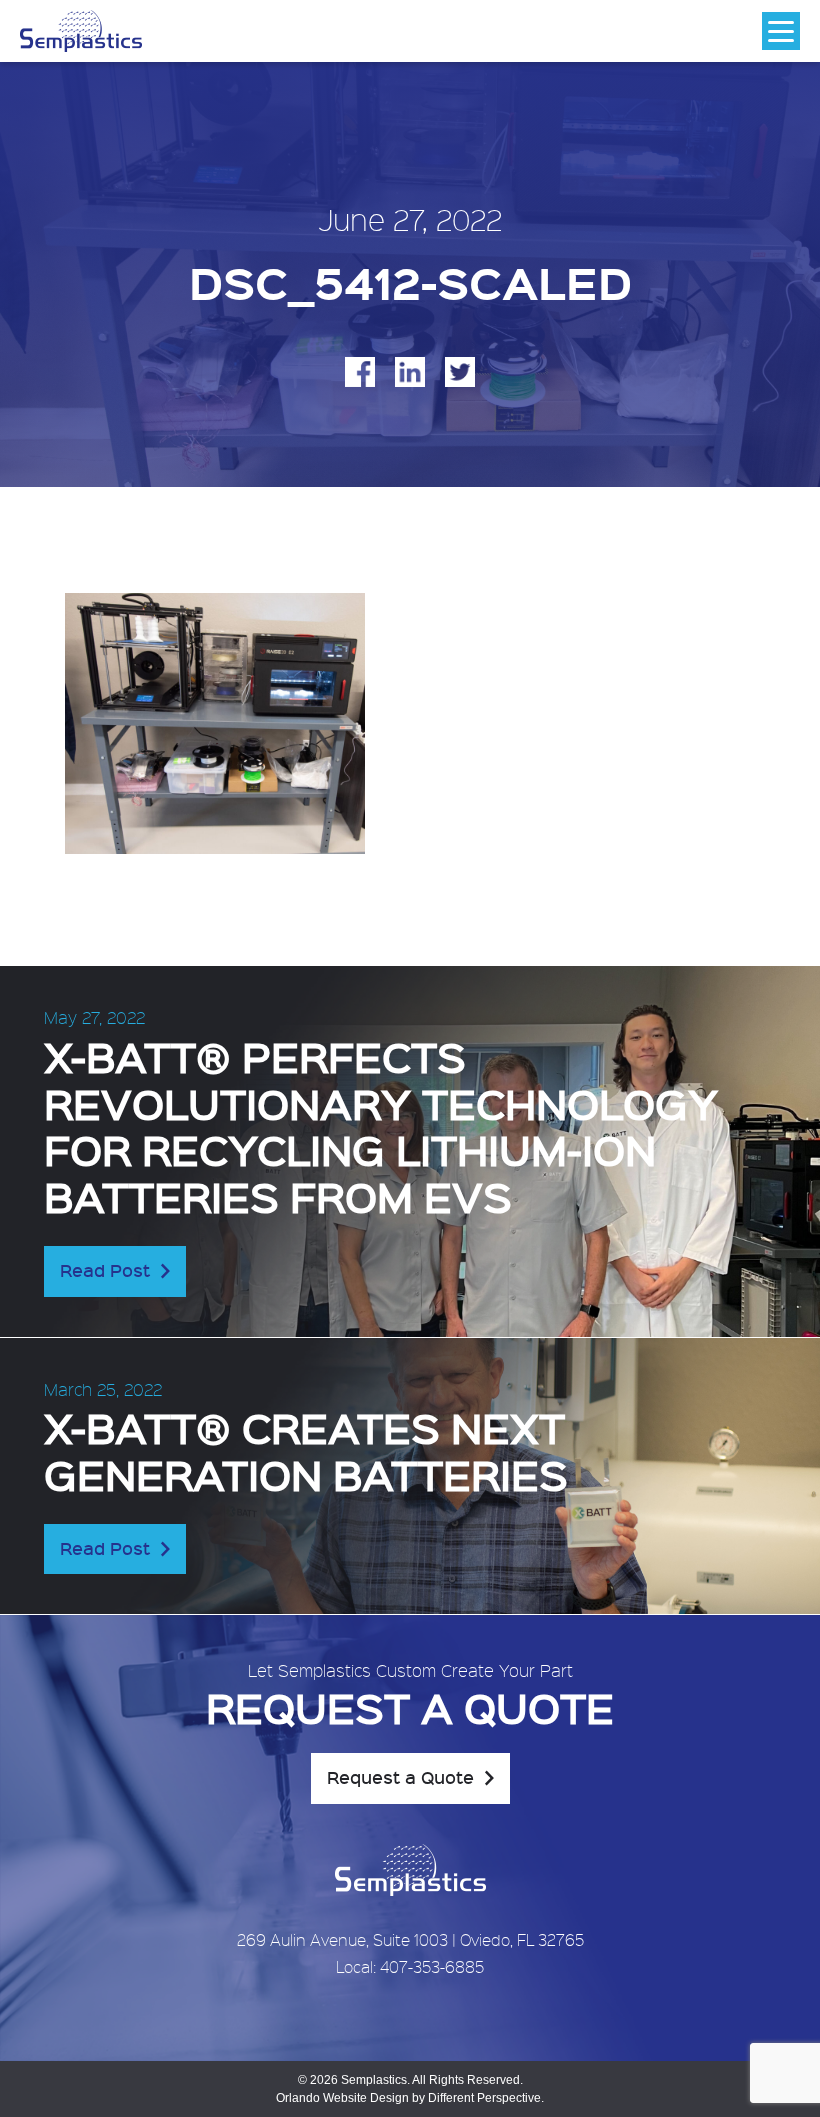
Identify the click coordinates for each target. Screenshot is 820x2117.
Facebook (360, 372)
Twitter (460, 372)
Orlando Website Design (342, 2098)
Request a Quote (400, 1777)
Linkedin (410, 372)
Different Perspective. (486, 2098)
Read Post (105, 1270)
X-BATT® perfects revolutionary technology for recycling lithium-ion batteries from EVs (381, 1125)
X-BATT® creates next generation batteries (306, 1450)
